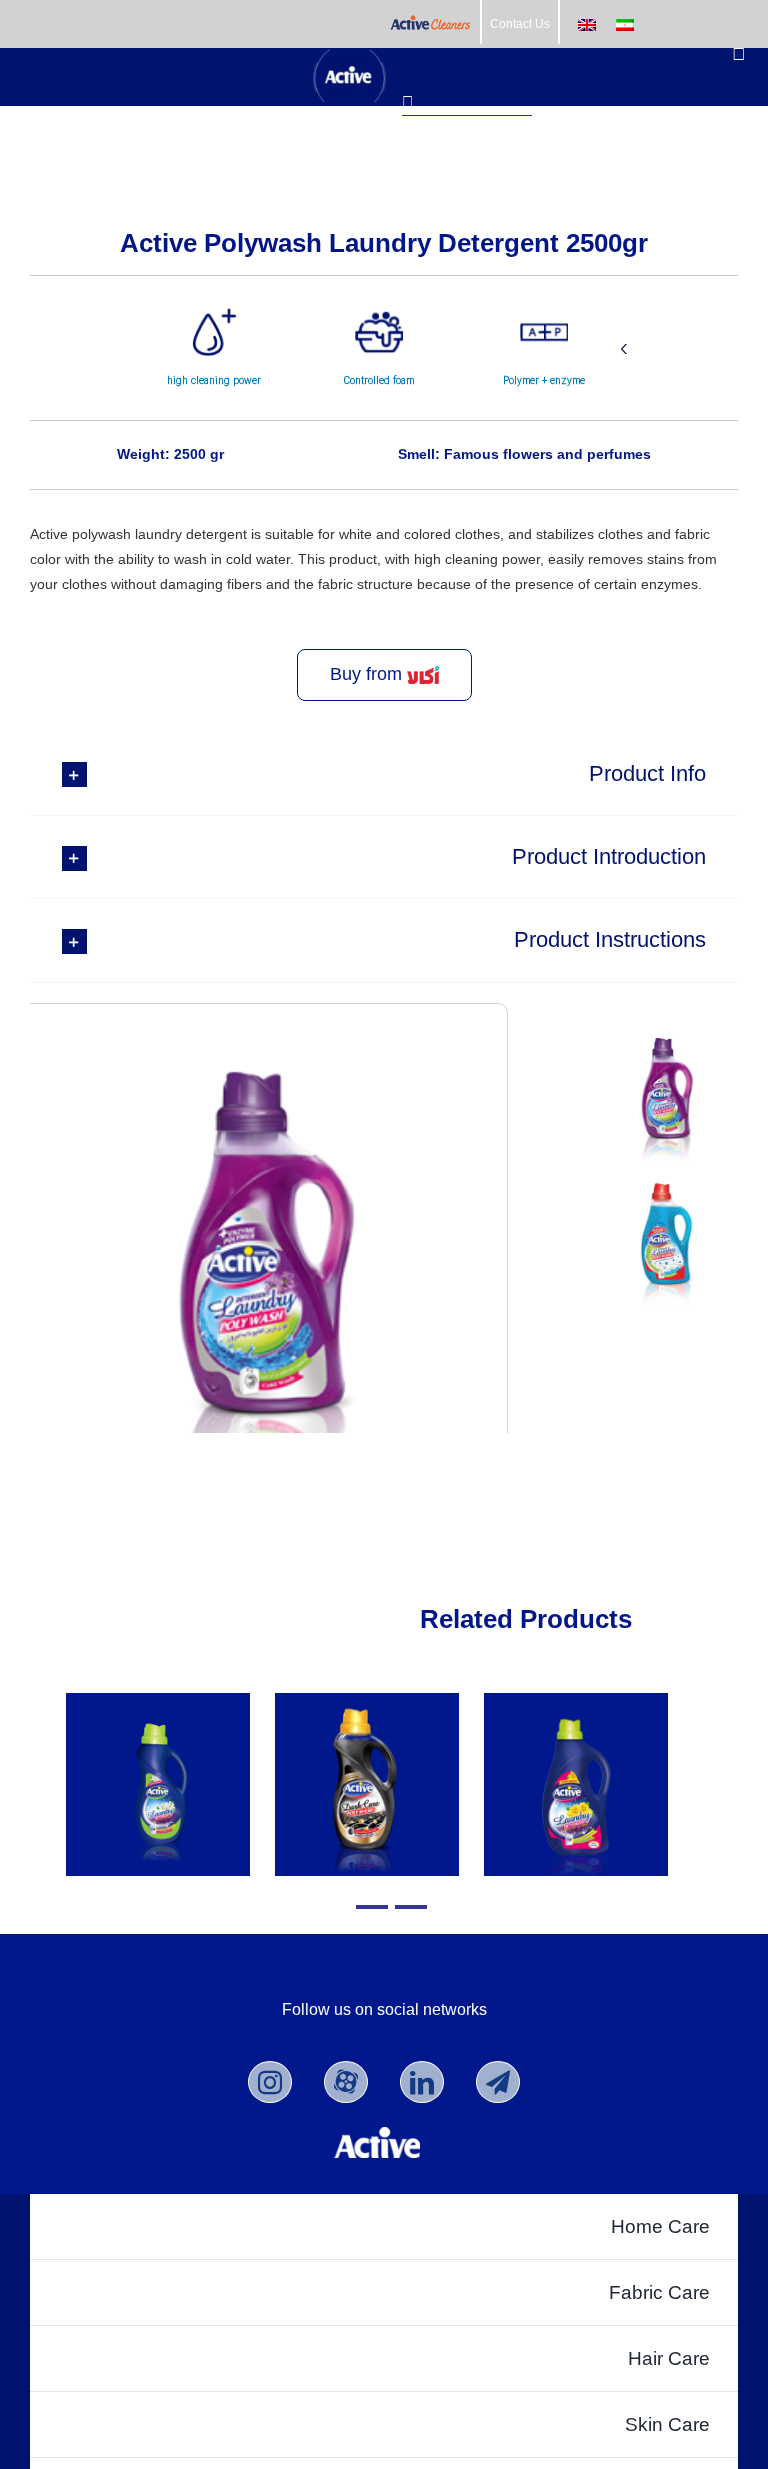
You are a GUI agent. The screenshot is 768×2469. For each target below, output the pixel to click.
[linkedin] (422, 2082)
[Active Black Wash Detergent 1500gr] (366, 1784)
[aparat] (346, 2082)
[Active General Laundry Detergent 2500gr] (575, 1784)
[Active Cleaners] (430, 24)
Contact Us (520, 24)
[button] (384, 774)
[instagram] (270, 2082)
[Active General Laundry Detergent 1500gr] (157, 1784)
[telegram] (498, 2082)
